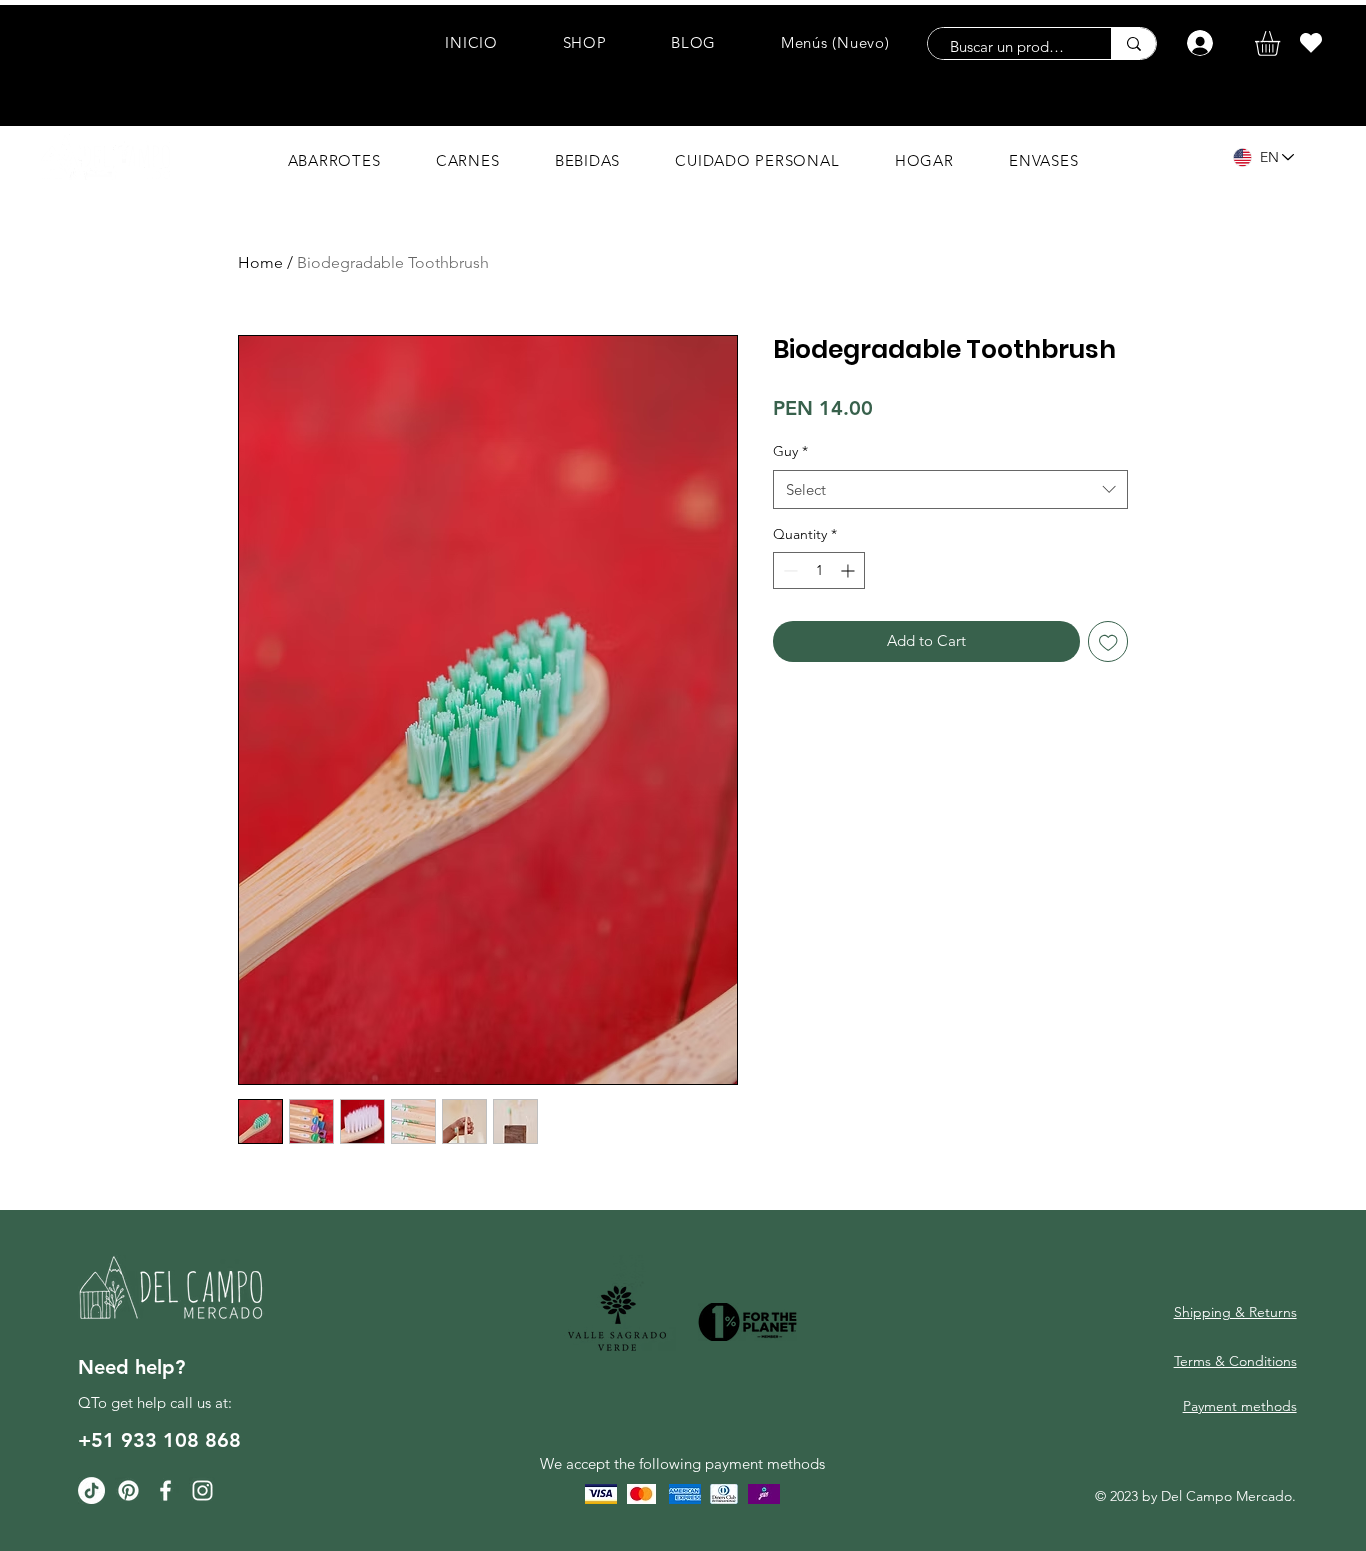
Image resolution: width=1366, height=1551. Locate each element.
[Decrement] (788, 570)
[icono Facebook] (165, 1490)
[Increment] (849, 570)
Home (260, 262)
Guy (790, 451)
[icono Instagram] (202, 1490)
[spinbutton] (819, 570)
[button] (1282, 43)
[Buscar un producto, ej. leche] (1133, 43)
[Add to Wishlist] (1108, 641)
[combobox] (950, 489)
